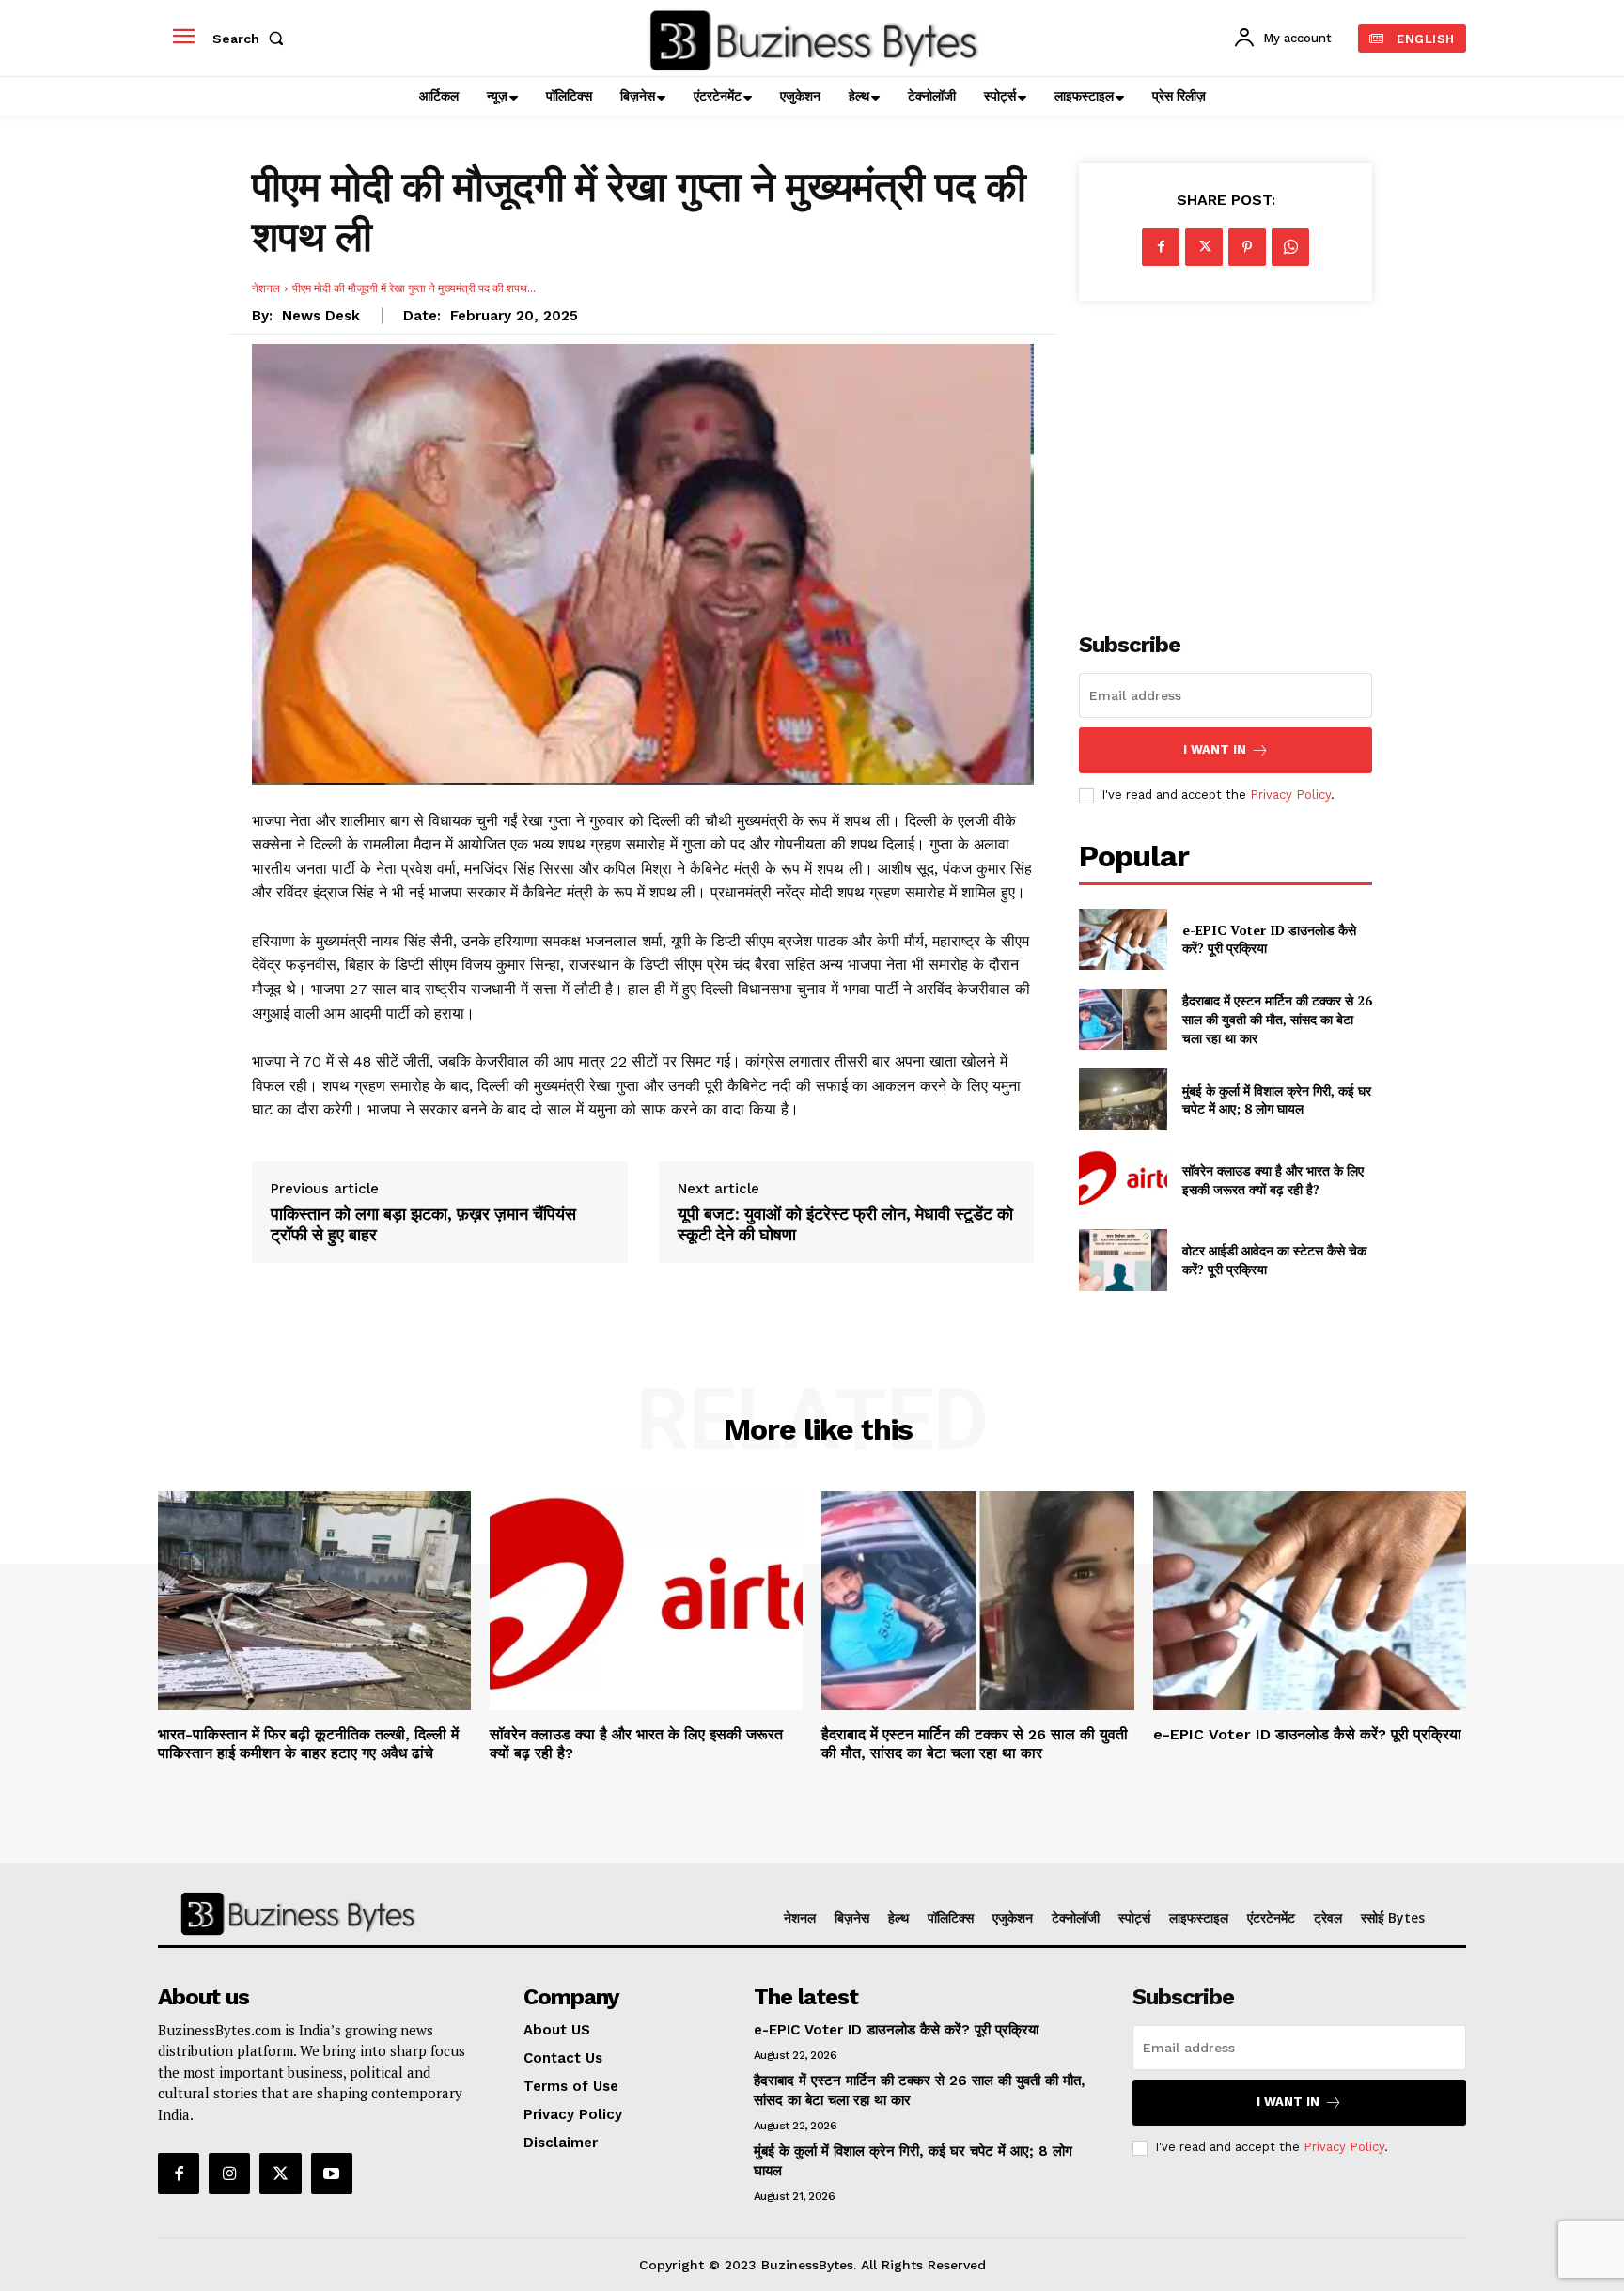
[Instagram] (229, 2174)
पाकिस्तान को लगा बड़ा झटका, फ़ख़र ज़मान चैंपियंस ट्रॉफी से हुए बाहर (423, 1224)
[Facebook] (1161, 247)
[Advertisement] (1226, 456)
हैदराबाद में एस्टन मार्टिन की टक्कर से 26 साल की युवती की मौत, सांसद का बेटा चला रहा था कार (1277, 1019)
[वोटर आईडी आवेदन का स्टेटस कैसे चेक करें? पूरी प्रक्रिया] (1123, 1260)
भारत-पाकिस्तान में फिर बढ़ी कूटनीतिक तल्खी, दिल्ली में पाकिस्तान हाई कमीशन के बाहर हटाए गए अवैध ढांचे (308, 1743)
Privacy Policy (1290, 795)
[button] (252, 39)
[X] (1204, 247)
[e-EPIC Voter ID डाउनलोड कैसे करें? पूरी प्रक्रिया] (1123, 939)
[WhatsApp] (1290, 247)
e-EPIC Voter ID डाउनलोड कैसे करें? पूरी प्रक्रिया (1307, 1734)
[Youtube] (332, 2174)
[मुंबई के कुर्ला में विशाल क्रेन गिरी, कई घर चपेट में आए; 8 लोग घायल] (1123, 1099)
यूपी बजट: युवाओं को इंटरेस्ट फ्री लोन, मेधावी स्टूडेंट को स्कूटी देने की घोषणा (845, 1224)
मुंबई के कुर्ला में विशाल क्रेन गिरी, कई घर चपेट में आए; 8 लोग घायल (1277, 1100)
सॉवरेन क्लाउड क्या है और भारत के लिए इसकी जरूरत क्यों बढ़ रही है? (1273, 1180)
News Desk (321, 316)
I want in (1215, 749)
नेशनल (266, 288)
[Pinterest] (1247, 247)
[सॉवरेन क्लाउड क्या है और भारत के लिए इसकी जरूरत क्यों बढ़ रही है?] (1123, 1180)
